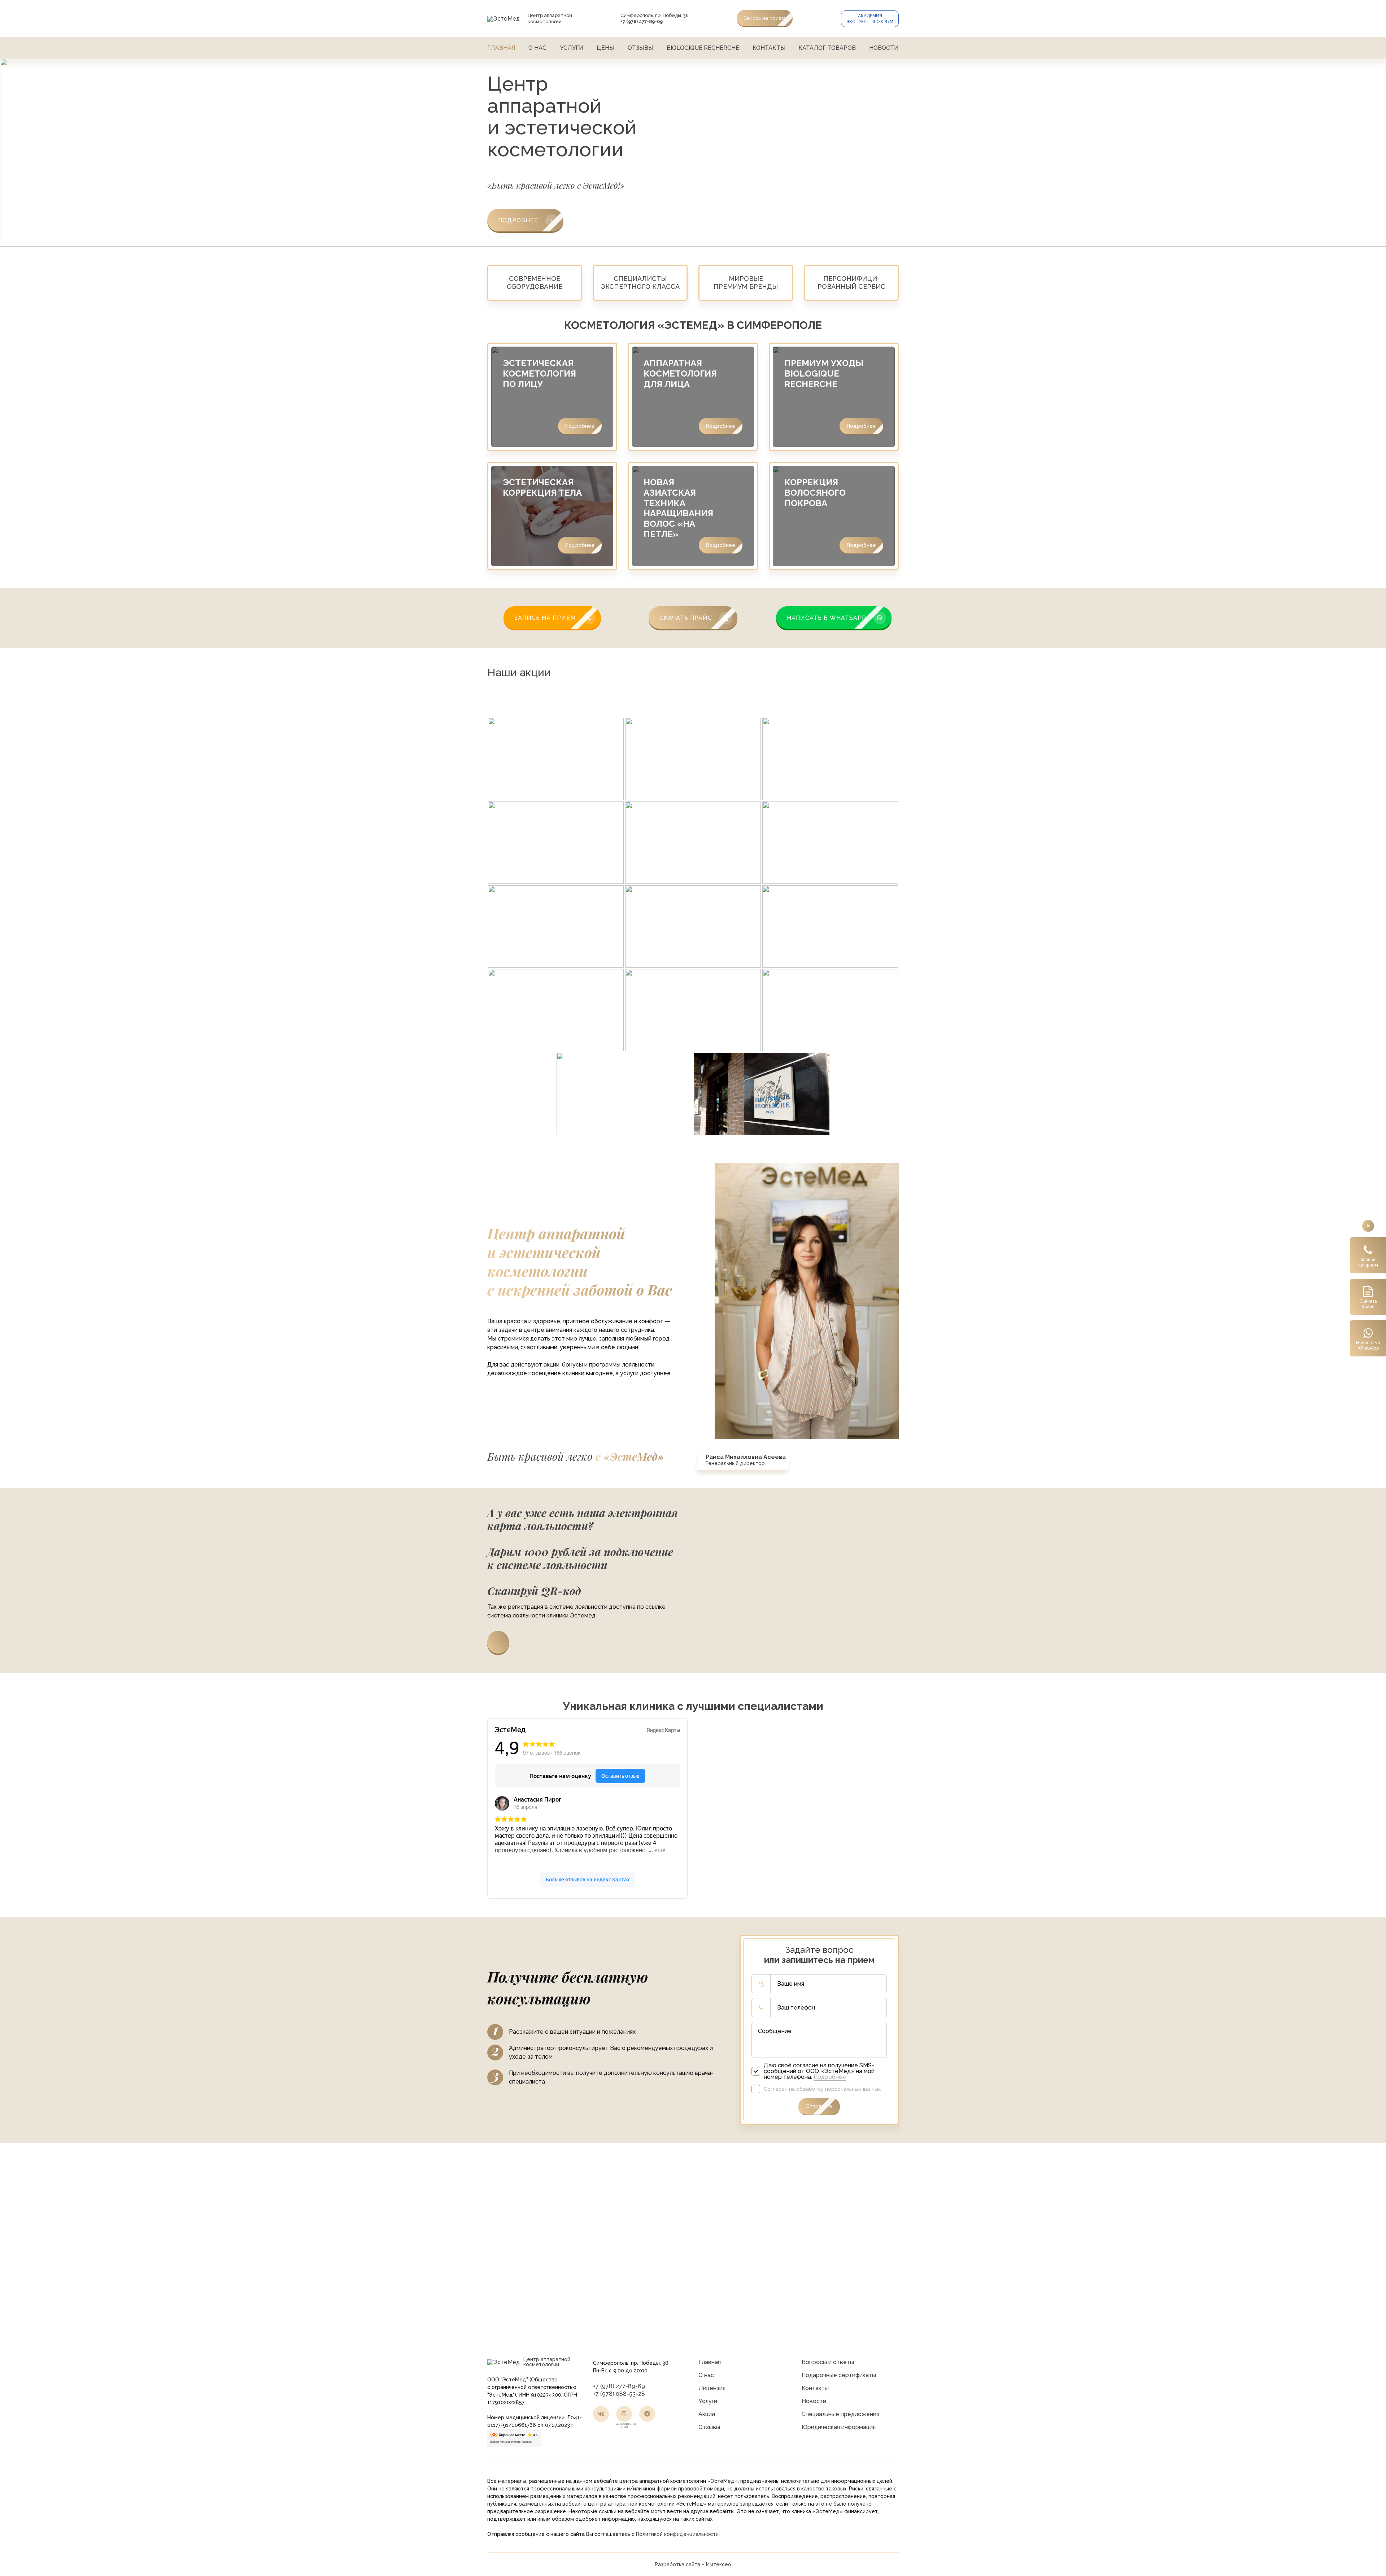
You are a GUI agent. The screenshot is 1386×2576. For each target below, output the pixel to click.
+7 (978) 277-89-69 (619, 2386)
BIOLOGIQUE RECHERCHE (703, 48)
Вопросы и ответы (828, 2362)
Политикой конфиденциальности (677, 2534)
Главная (501, 48)
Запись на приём (765, 18)
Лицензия (712, 2388)
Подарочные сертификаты (839, 2375)
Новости (884, 48)
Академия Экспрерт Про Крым (870, 19)
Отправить (819, 2106)
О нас (537, 48)
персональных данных (853, 2089)
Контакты (769, 48)
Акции (707, 2414)
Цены (605, 48)
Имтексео (719, 2564)
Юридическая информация (839, 2427)
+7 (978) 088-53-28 (619, 2394)
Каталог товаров (827, 48)
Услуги (572, 48)
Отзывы (640, 48)
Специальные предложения (840, 2414)
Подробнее (580, 426)
